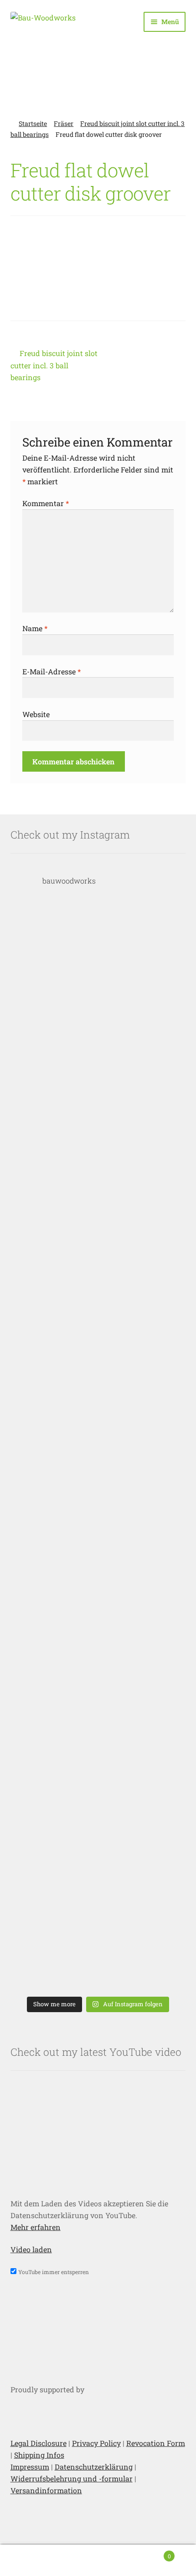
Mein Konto (33, 2561)
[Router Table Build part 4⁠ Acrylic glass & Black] (98, 1325)
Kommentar (46, 503)
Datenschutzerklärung (94, 2467)
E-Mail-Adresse (52, 671)
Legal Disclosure (39, 2443)
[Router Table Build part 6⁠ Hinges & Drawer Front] (98, 1082)
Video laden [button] (31, 2249)
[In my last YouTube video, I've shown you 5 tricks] (98, 961)
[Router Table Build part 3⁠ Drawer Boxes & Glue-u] (98, 1446)
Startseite (33, 123)
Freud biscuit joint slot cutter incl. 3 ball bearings (54, 365)
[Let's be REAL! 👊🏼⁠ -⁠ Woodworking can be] (98, 1809)
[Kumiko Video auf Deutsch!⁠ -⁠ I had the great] (98, 1931)
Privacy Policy (96, 2443)
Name (35, 628)
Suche (98, 2561)
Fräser (64, 123)
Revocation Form (156, 2443)
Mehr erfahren (36, 2227)
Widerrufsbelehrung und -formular (72, 2478)
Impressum (30, 2467)
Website (36, 714)
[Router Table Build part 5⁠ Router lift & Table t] (98, 1204)
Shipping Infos (39, 2455)
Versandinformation (46, 2490)
